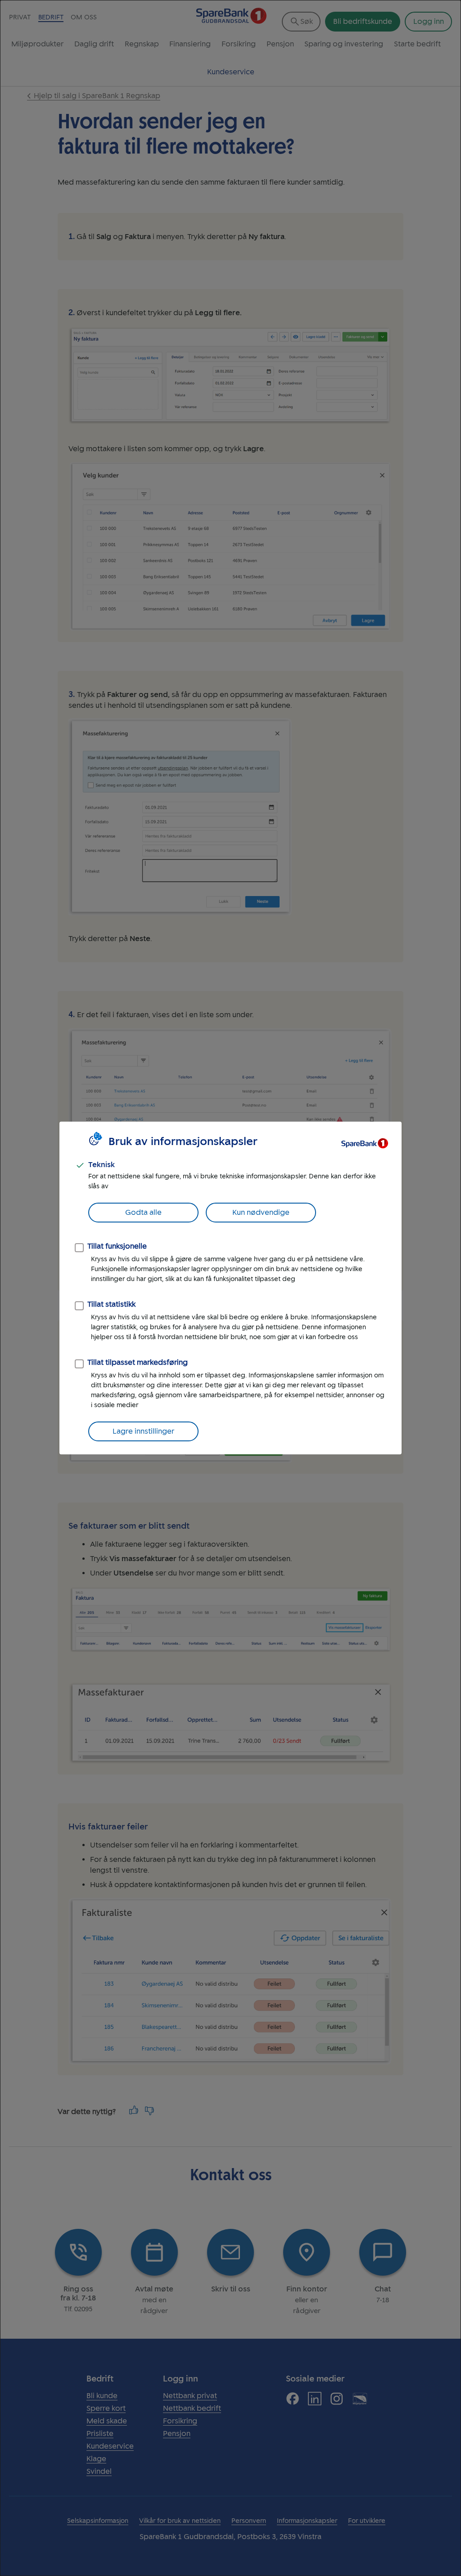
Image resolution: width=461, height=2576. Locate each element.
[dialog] (230, 1288)
